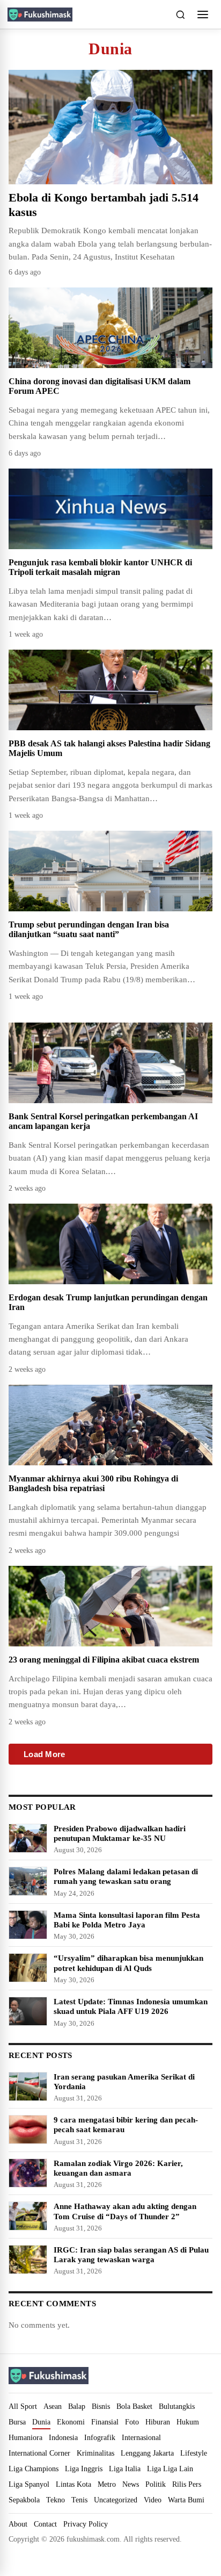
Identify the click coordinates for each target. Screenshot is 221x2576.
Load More (45, 1754)
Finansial (105, 2422)
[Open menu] (203, 15)
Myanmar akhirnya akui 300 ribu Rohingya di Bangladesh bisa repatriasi (93, 1483)
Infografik (100, 2437)
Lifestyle (194, 2453)
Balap (77, 2406)
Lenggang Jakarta (147, 2453)
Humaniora (25, 2437)
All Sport (23, 2406)
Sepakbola (24, 2500)
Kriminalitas (95, 2453)
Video (153, 2500)
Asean (53, 2406)
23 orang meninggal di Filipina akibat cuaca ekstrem (104, 1660)
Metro (107, 2484)
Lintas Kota (73, 2484)
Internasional (141, 2437)
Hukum (188, 2422)
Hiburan (158, 2422)
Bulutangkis (177, 2406)
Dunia (41, 2422)
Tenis (79, 2500)
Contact (45, 2524)
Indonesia (63, 2437)
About (18, 2524)
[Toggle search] (180, 15)
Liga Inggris (84, 2469)
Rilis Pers (187, 2484)
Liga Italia (125, 2469)
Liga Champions (34, 2469)
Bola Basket (134, 2406)
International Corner (39, 2453)
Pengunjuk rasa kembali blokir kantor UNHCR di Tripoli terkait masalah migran (100, 567)
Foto (132, 2422)
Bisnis (101, 2406)
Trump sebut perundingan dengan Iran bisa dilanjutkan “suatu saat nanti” (89, 929)
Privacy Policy (86, 2524)
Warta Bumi (186, 2500)
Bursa (17, 2422)
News (131, 2484)
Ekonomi (71, 2422)
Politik (156, 2484)
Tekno (56, 2500)
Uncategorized (116, 2500)
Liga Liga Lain (170, 2469)
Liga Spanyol (29, 2484)
